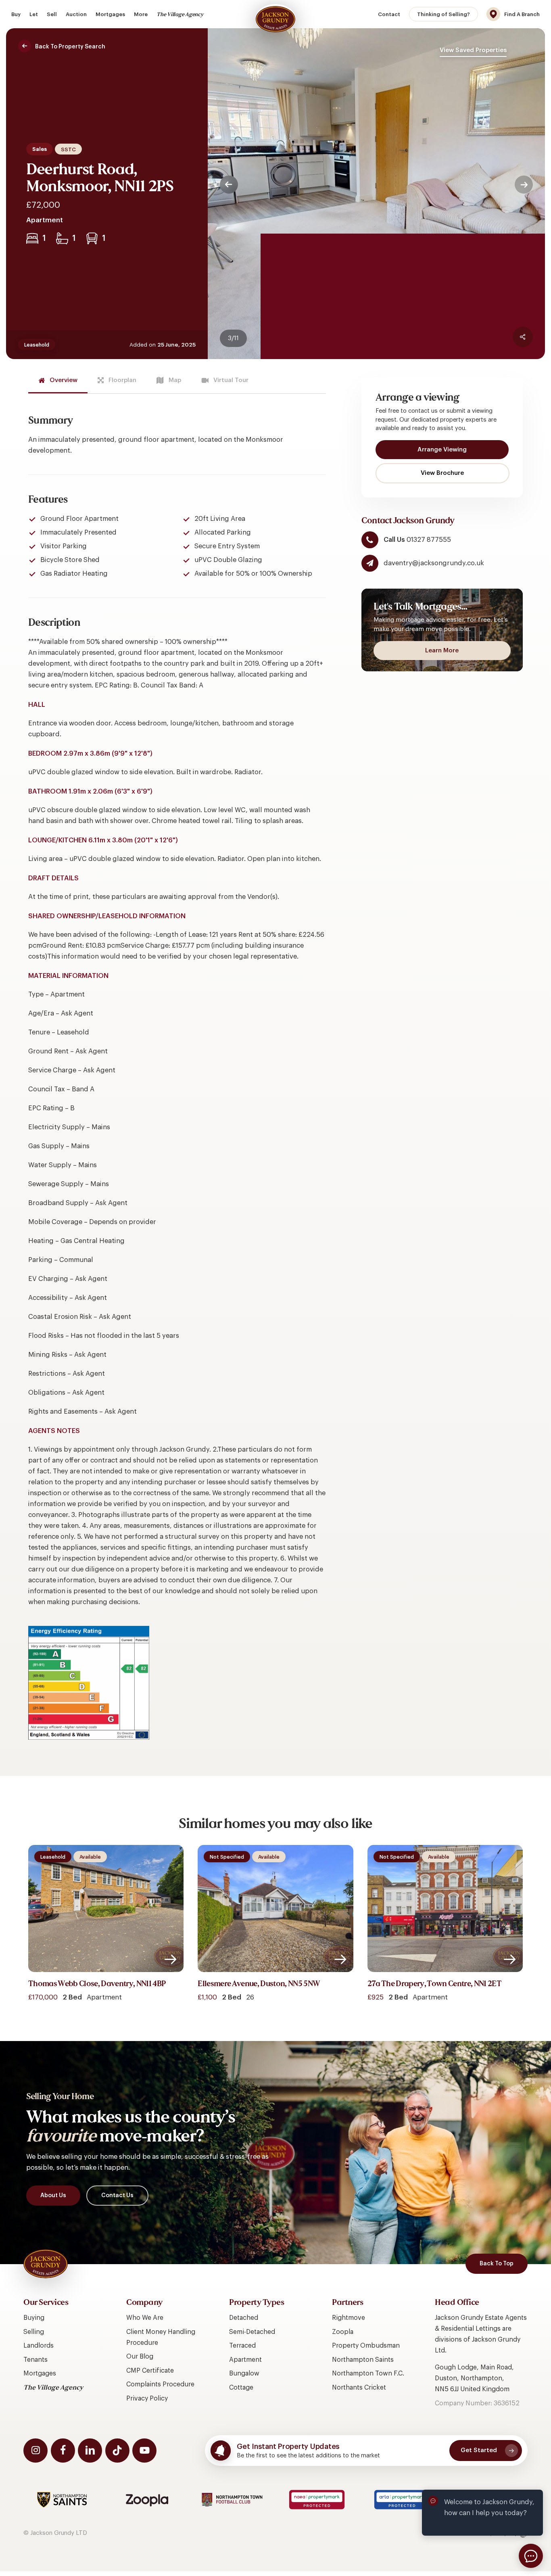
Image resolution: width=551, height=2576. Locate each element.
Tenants (35, 2360)
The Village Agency (53, 2388)
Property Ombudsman (366, 2346)
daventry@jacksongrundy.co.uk (434, 563)
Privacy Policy (147, 2398)
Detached (244, 2318)
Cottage (241, 2388)
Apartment (245, 2360)
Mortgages (40, 2373)
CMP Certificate (150, 2371)
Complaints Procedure (160, 2384)
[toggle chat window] (531, 2556)
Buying (34, 2318)
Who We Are (145, 2318)
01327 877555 (428, 540)
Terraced (242, 2346)
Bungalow (244, 2373)
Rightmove (349, 2318)
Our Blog (140, 2357)
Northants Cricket (359, 2388)
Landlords (39, 2346)
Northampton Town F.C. (368, 2373)
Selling (34, 2332)
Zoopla (343, 2332)
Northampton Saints (363, 2360)
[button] (65, 47)
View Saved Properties (473, 50)
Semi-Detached (252, 2332)
